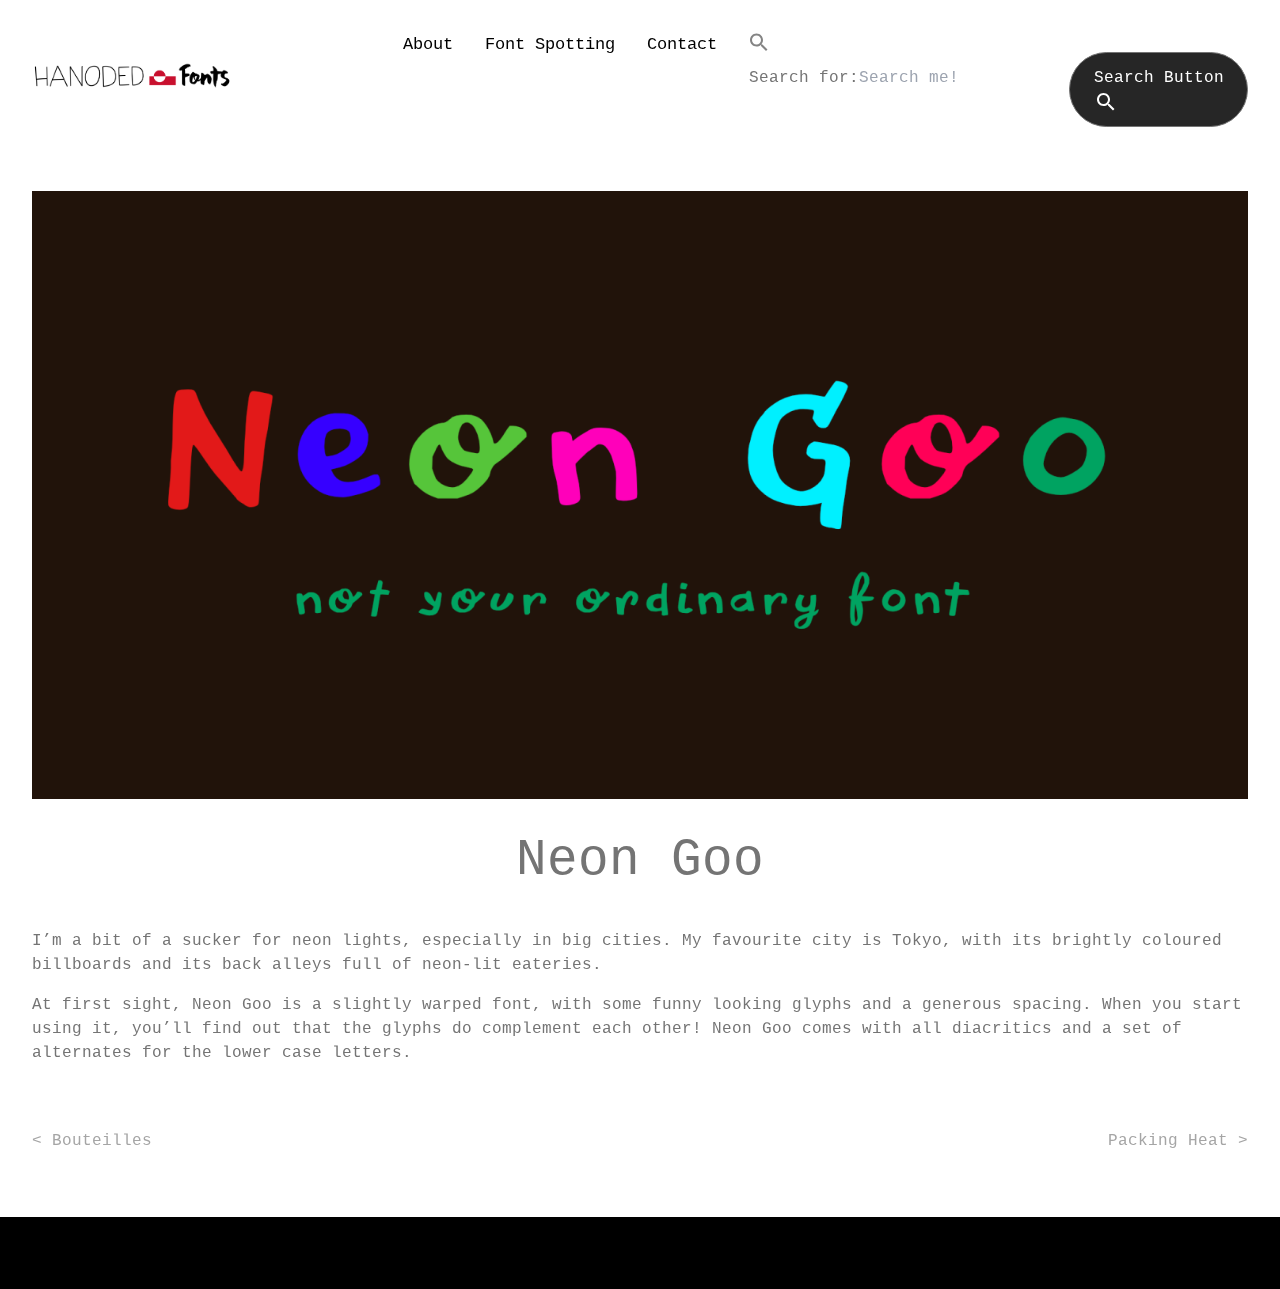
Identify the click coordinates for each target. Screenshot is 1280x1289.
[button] (998, 42)
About (428, 44)
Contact (682, 44)
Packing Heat (1168, 1141)
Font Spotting (550, 44)
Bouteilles (102, 1141)
